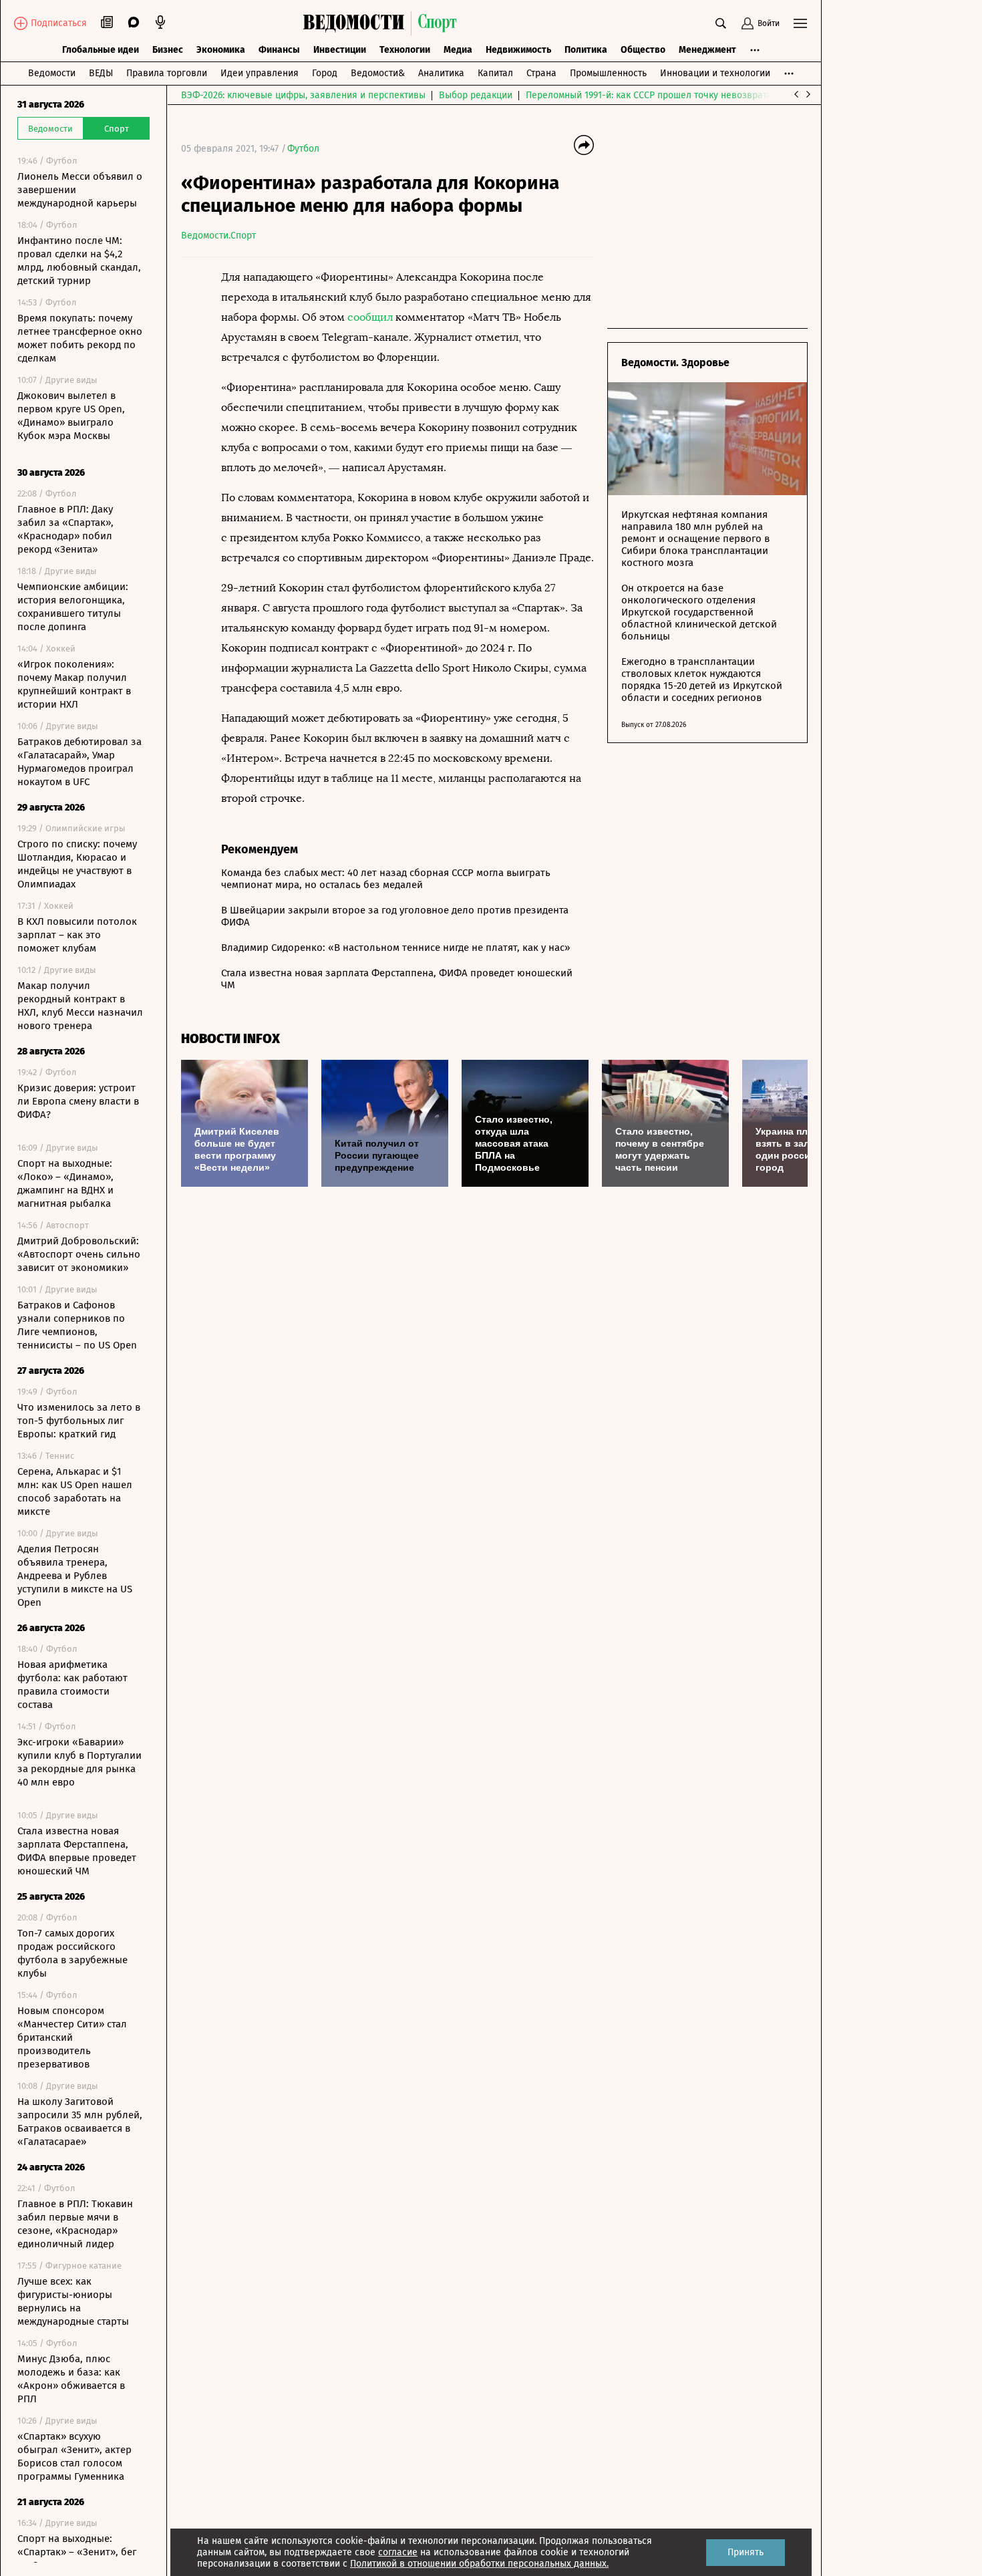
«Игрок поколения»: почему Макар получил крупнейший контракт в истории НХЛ (74, 684)
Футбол (303, 149)
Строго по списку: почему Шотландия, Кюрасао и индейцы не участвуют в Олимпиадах (77, 864)
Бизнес (168, 50)
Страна (541, 73)
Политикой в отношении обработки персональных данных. (479, 2564)
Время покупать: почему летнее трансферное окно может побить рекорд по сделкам (80, 338)
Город (325, 73)
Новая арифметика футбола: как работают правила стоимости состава (72, 1685)
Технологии (405, 50)
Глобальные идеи (101, 50)
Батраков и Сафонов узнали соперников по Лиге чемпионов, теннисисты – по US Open (77, 1325)
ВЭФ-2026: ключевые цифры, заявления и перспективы (303, 95)
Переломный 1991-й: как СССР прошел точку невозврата (649, 95)
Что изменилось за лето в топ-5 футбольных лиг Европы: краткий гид (79, 1421)
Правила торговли (167, 73)
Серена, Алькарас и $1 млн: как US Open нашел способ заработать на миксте (75, 1491)
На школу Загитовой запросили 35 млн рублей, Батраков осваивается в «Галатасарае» (80, 2122)
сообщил (370, 317)
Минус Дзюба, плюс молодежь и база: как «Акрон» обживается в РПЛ (71, 2379)
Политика (586, 50)
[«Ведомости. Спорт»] (357, 23)
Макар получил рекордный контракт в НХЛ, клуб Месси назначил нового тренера (80, 1006)
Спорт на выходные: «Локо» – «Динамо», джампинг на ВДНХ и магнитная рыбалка (65, 1183)
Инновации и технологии (715, 73)
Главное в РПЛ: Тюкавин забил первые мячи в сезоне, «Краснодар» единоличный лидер (75, 2224)
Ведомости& (378, 73)
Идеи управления (260, 73)
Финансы (279, 50)
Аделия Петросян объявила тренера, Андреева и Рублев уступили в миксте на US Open (75, 1576)
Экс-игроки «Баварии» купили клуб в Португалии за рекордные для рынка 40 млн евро (79, 1762)
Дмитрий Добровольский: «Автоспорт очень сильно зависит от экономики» (79, 1254)
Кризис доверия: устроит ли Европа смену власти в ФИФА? (78, 1101)
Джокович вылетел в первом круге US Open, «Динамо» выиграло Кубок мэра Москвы (71, 416)
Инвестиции (340, 50)
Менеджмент (707, 50)
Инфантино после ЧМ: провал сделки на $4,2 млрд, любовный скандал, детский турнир (79, 261)
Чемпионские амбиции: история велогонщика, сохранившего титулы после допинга (73, 607)
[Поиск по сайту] (721, 23)
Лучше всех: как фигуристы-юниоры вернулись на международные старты (73, 2301)
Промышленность (608, 73)
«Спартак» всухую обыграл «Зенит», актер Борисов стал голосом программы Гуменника (74, 2456)
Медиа (458, 50)
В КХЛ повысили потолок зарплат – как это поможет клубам (77, 935)
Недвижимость (518, 50)
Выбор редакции (476, 95)
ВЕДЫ (101, 73)
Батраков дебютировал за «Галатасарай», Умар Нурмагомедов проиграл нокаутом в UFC (79, 762)
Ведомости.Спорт (218, 236)
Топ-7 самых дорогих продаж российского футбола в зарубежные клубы (72, 1953)
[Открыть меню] (800, 23)
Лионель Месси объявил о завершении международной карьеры (80, 190)
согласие (398, 2552)
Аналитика (441, 73)
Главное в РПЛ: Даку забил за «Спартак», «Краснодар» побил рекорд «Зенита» (65, 529)
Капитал (495, 73)
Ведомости (52, 73)
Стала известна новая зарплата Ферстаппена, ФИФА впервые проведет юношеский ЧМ (77, 1851)
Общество (643, 50)
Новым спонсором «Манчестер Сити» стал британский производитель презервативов (72, 2037)
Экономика (221, 50)
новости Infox (230, 1039)
